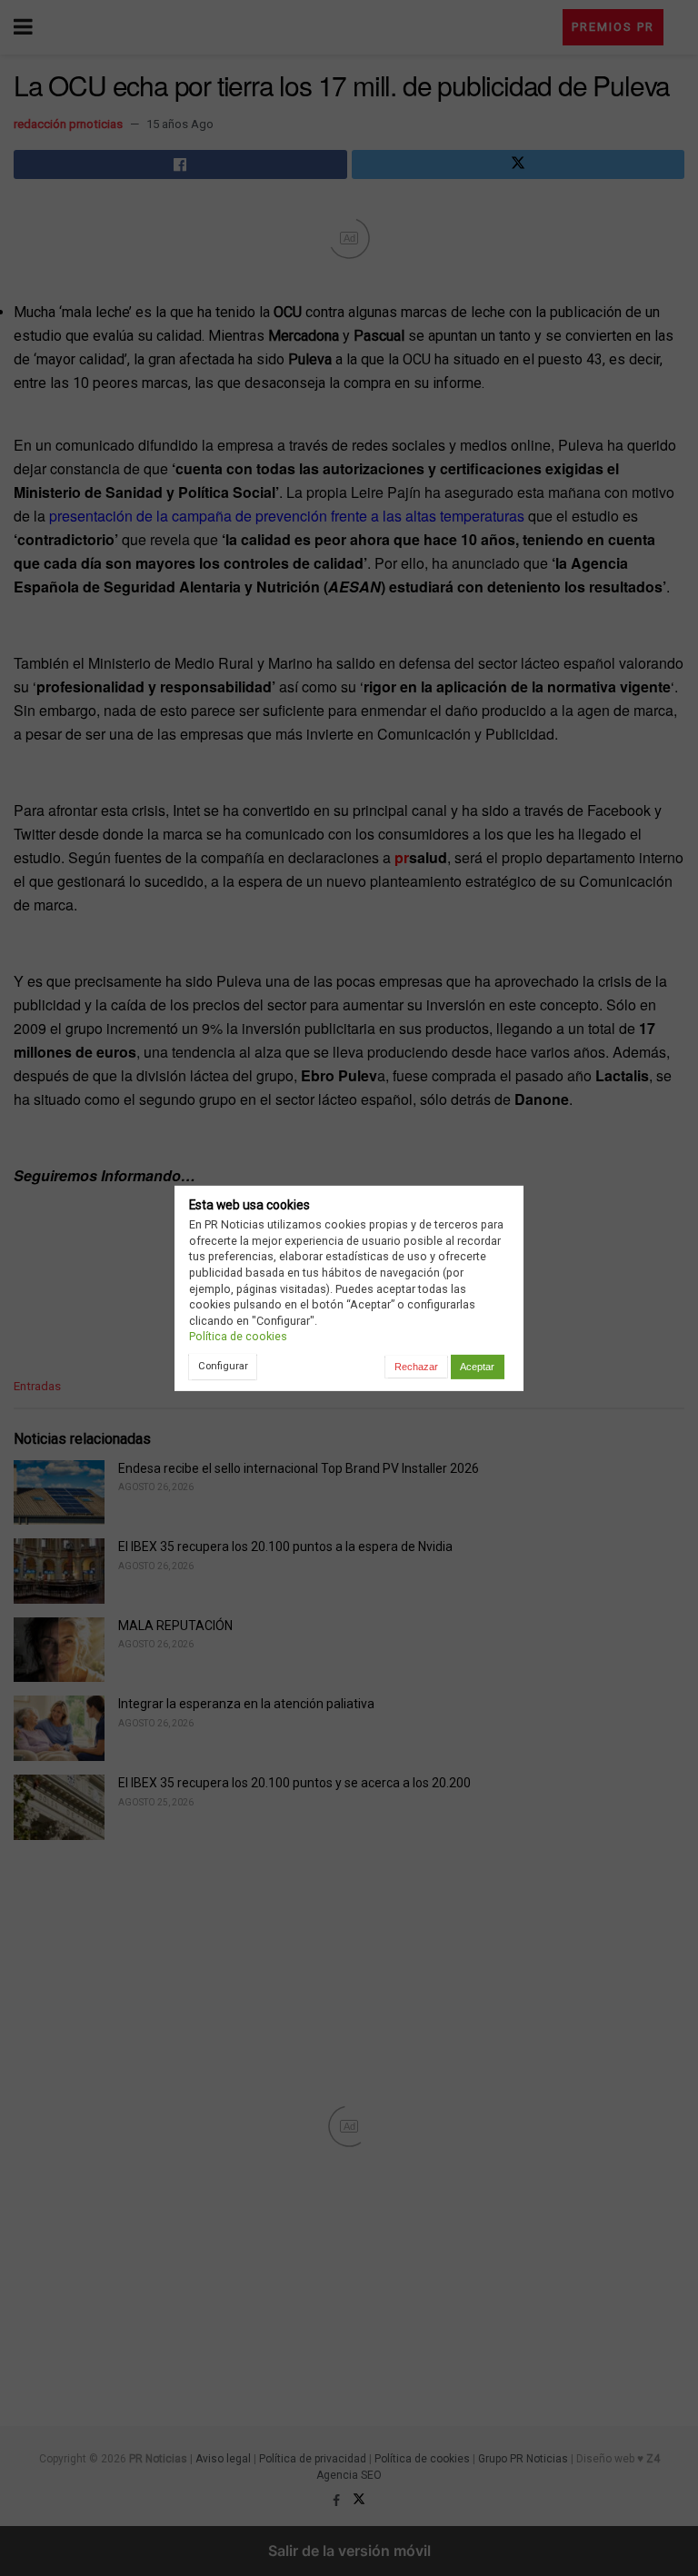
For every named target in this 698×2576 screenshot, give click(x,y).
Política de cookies (238, 1336)
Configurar (223, 1366)
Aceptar (477, 1367)
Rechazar (416, 1367)
